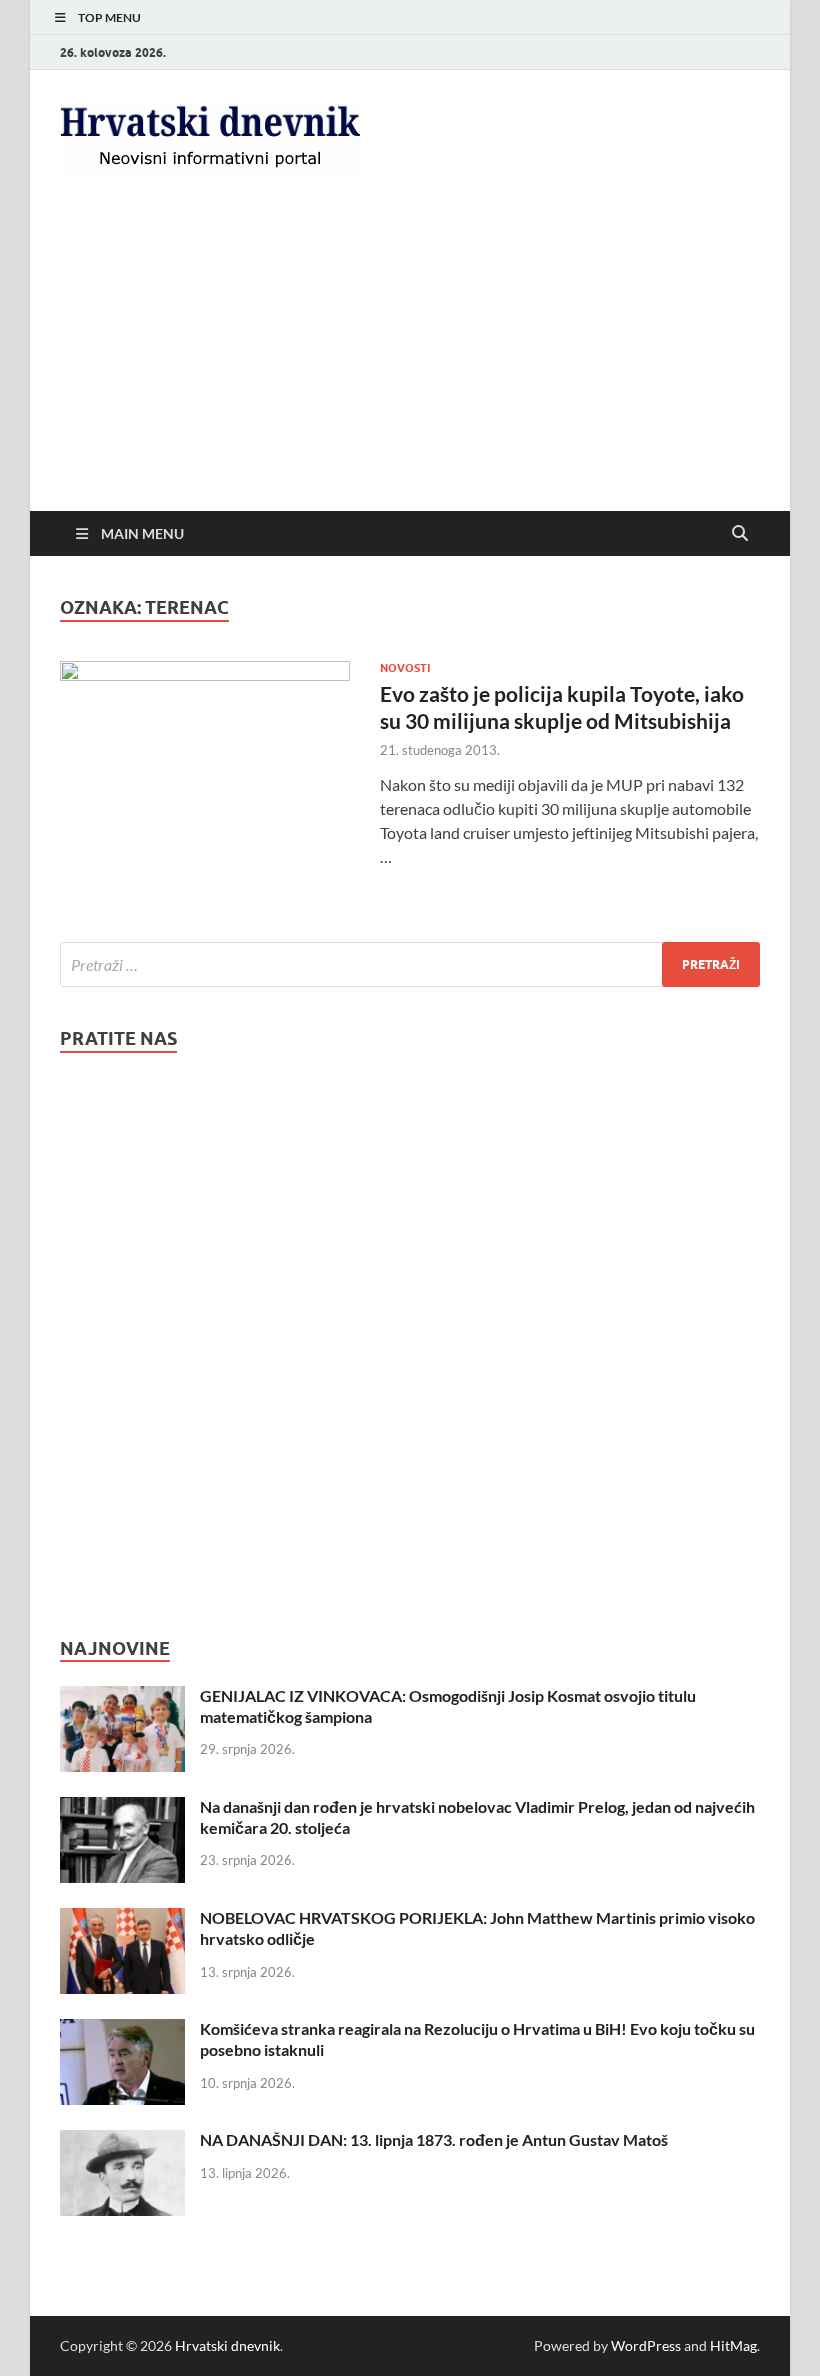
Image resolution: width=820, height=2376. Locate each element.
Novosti (405, 668)
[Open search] (740, 534)
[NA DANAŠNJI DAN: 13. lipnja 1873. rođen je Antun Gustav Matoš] (122, 2141)
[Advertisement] (410, 361)
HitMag (733, 2345)
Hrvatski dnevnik (227, 2345)
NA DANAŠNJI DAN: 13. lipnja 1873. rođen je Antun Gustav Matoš (434, 2139)
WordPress (646, 2345)
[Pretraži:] (410, 964)
